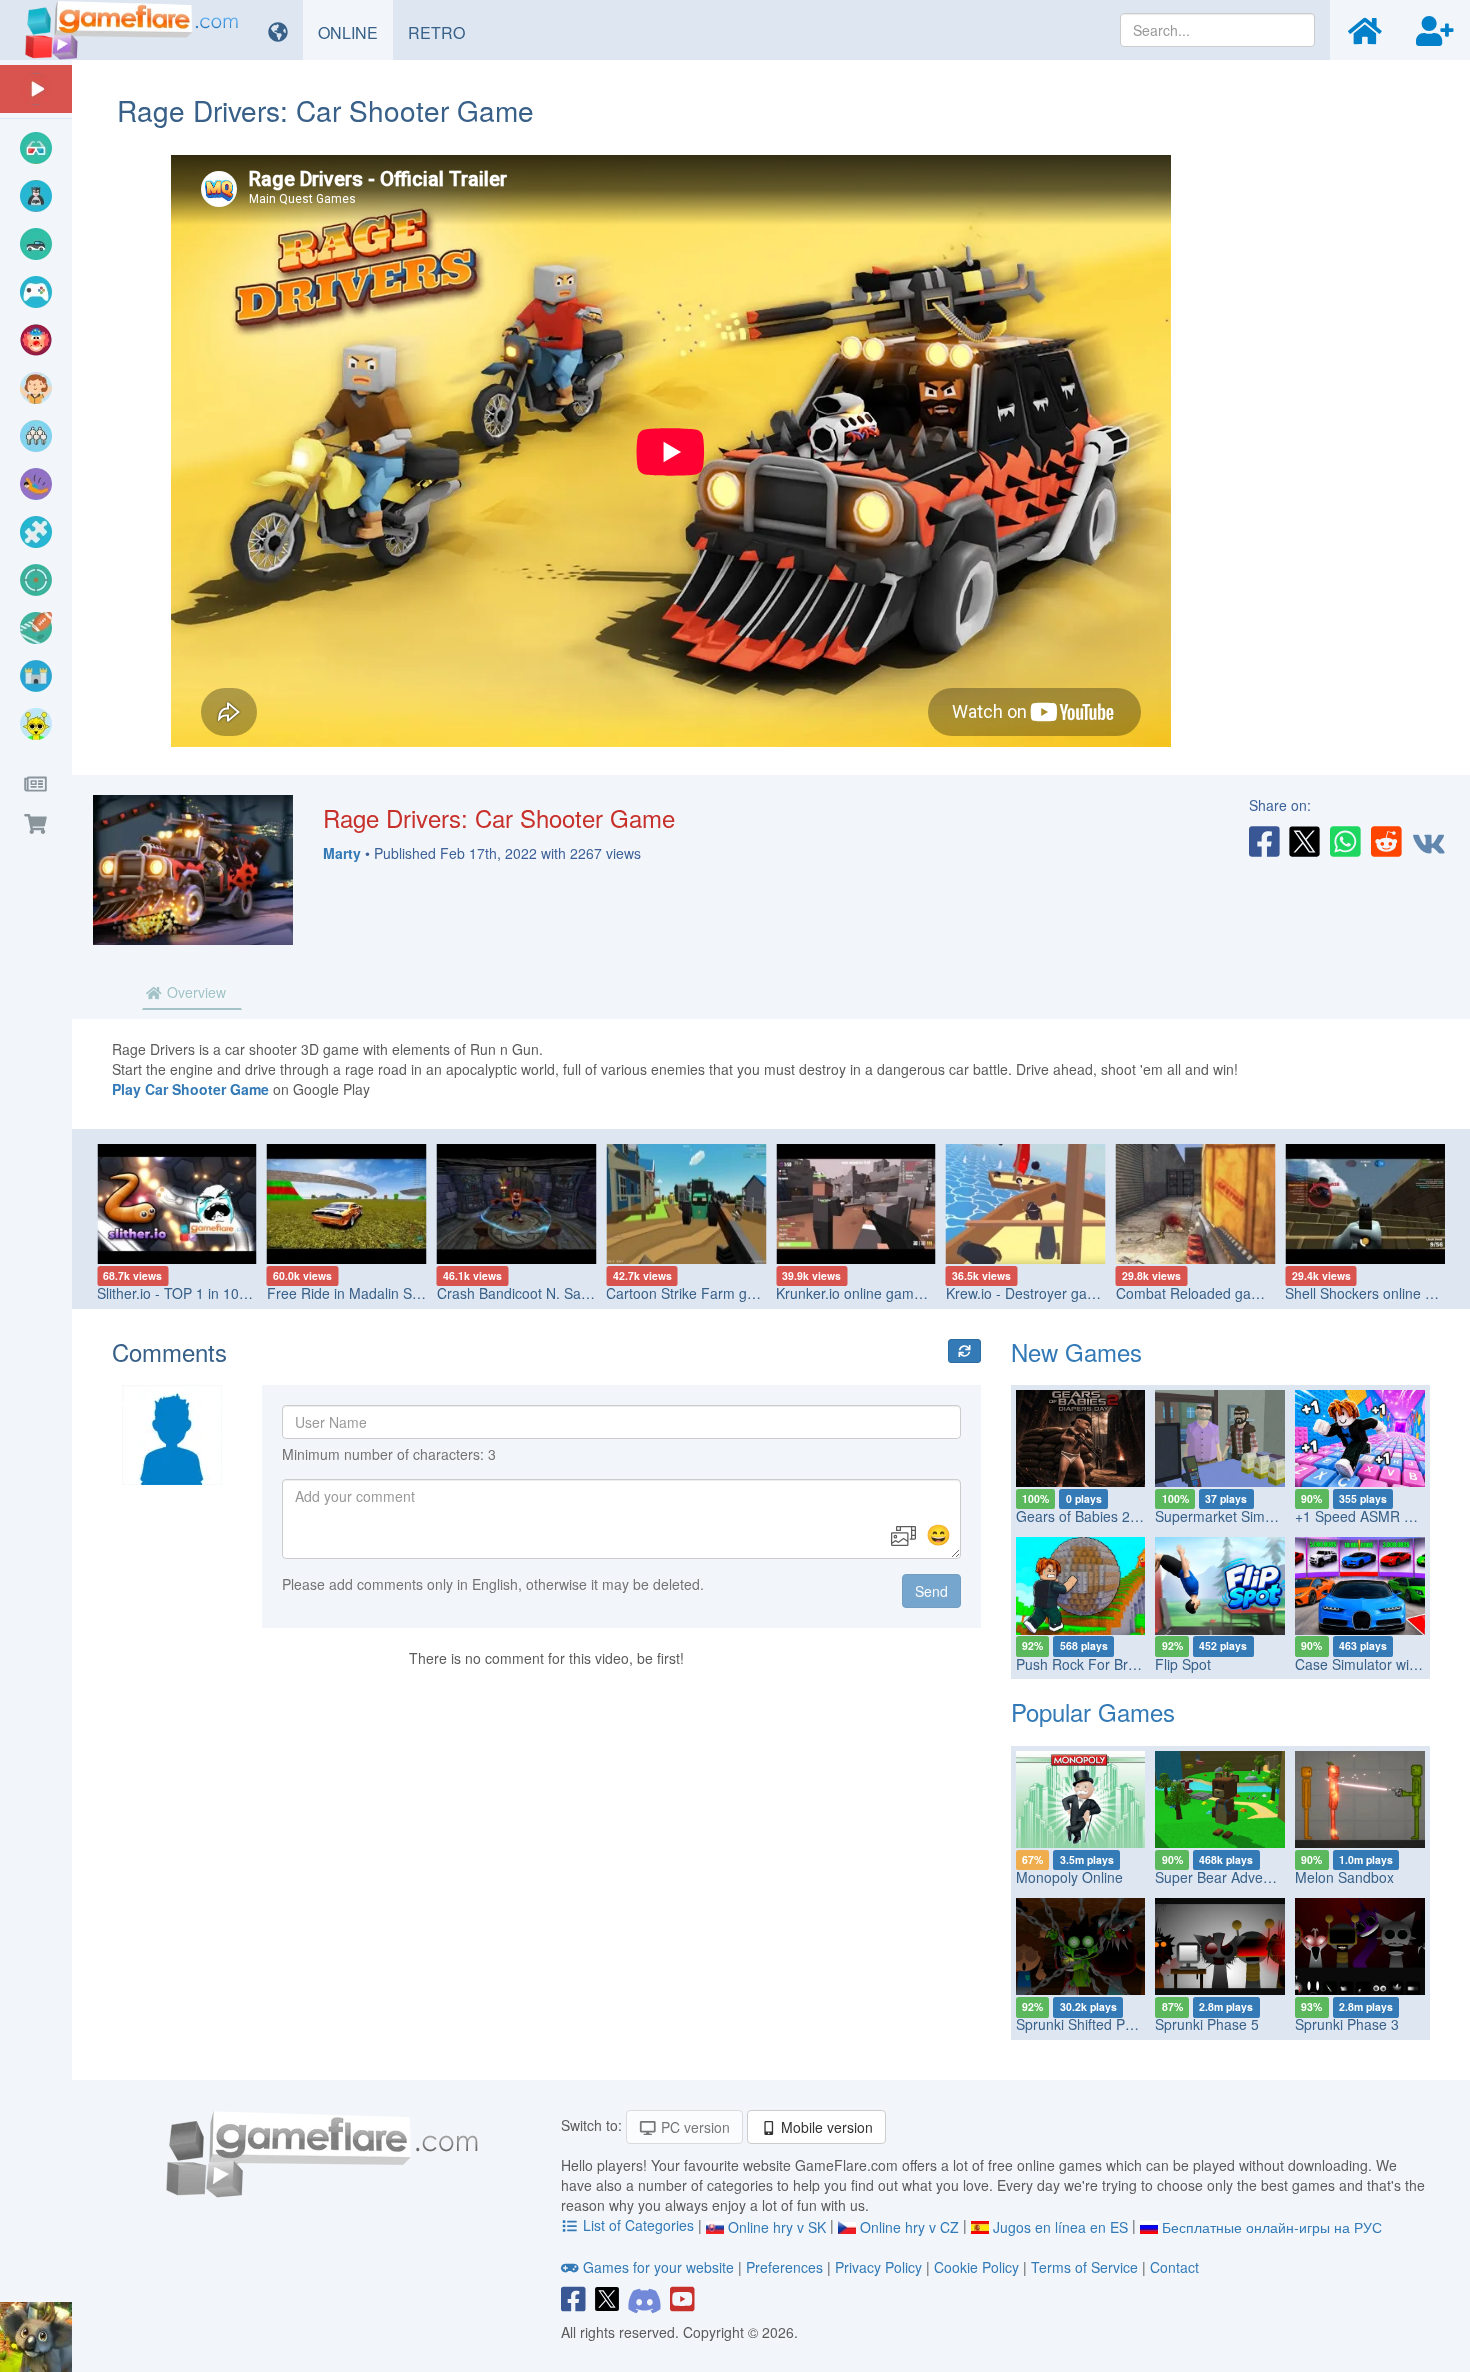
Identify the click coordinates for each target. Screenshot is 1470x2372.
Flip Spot (1183, 1664)
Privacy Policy (878, 2267)
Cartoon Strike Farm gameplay (703, 1293)
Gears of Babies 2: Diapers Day (1116, 1516)
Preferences (786, 2267)
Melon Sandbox (1344, 1877)
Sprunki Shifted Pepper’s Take (1111, 2024)
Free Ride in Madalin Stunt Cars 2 (374, 1293)
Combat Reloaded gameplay (1206, 1293)
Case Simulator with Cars (1375, 1664)
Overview (194, 992)
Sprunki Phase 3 (1347, 2024)
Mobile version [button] (825, 2127)
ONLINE (355, 32)
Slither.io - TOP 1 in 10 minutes (195, 1293)
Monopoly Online (1069, 1877)
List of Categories (638, 2225)
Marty (342, 853)
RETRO (444, 32)
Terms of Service (1084, 2267)
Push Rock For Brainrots (1093, 1664)
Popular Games (1093, 1711)
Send (931, 1591)
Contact (1174, 2267)
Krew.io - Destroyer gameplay (1039, 1293)
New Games (1076, 1351)
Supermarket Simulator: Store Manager (1279, 1516)
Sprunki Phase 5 (1207, 2024)
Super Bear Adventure (1225, 1877)
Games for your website (658, 2267)
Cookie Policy (976, 2267)
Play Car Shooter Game (190, 1089)
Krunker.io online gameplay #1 (872, 1293)
